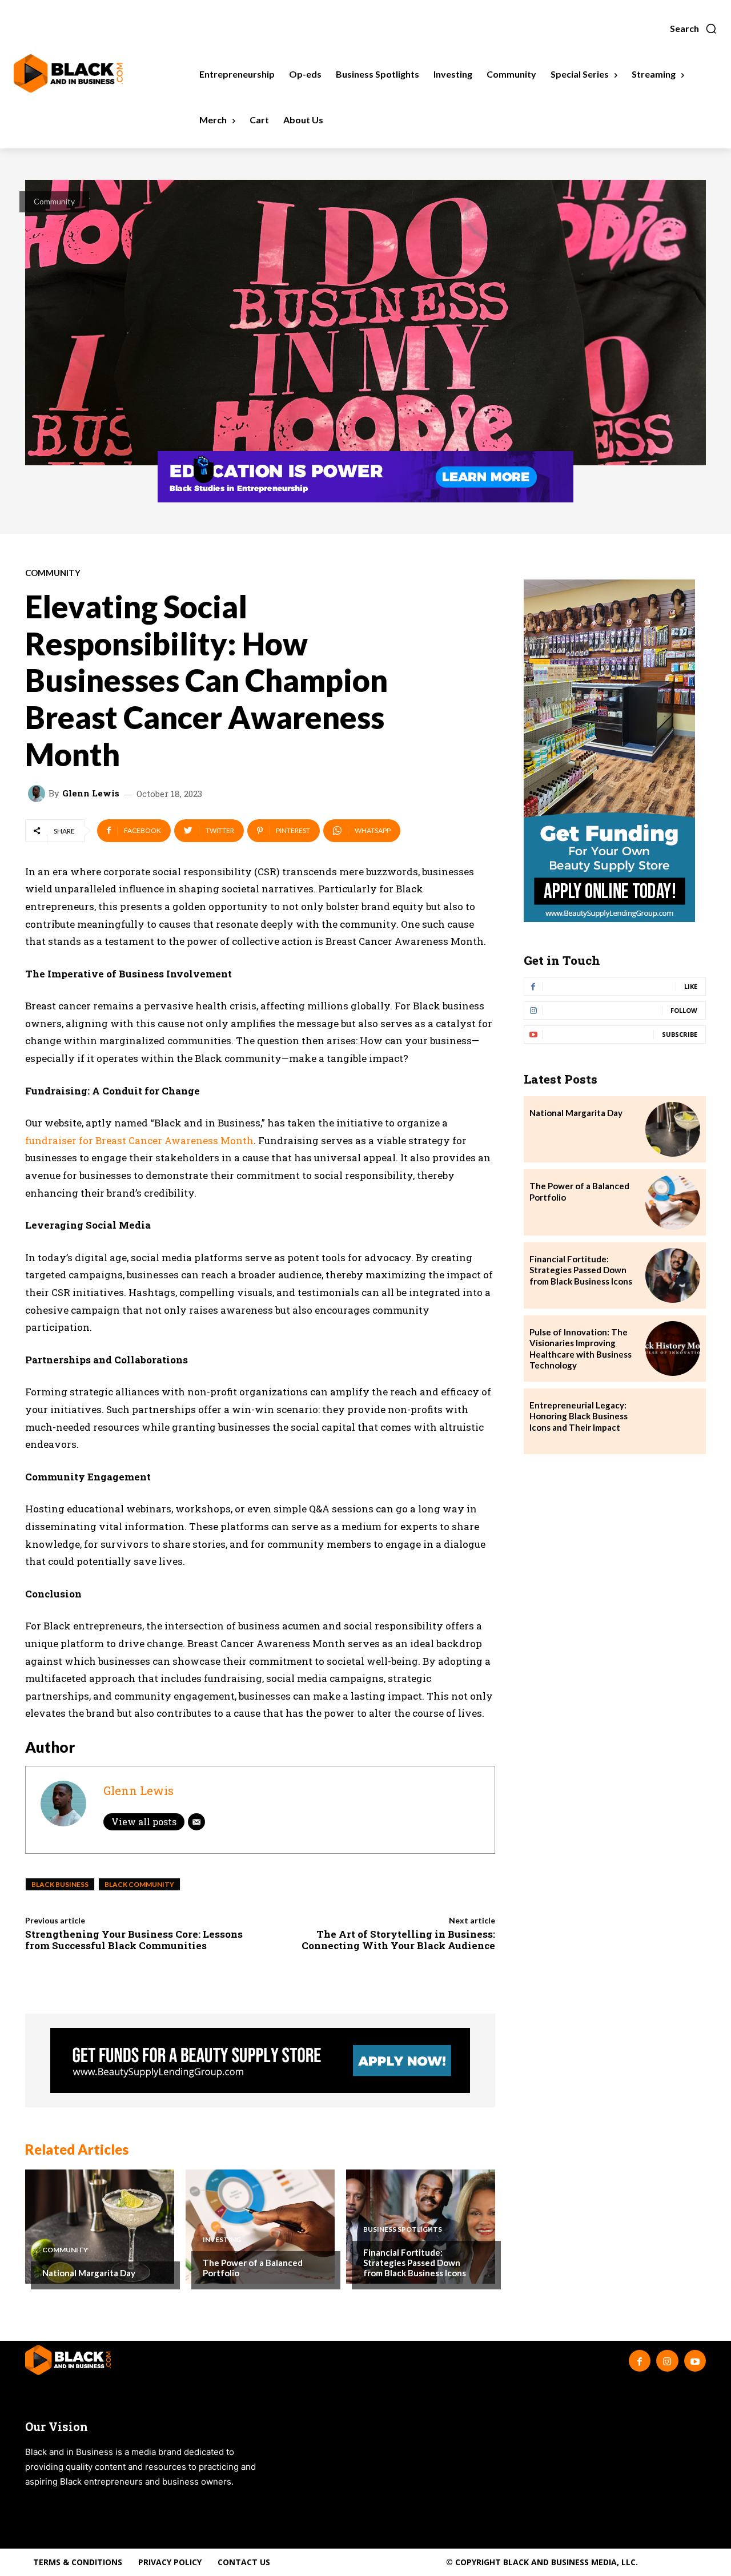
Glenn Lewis (91, 793)
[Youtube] (695, 2361)
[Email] (196, 1822)
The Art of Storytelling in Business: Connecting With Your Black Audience (398, 1940)
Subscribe (680, 1034)
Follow (684, 1010)
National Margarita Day (89, 2273)
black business (60, 1884)
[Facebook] (640, 2361)
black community (139, 1884)
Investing (222, 2240)
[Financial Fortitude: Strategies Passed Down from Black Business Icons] (673, 1275)
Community (54, 201)
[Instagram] (667, 2361)
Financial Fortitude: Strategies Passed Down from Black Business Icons (415, 2263)
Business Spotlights (403, 2229)
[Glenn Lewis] (38, 794)
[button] (694, 29)
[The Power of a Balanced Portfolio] (260, 2227)
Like (691, 986)
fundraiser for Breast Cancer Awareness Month (139, 1140)
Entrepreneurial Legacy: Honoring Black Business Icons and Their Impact (579, 1416)
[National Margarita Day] (100, 2227)
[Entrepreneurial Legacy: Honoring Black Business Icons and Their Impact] (673, 1422)
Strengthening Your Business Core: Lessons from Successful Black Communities (134, 1940)
